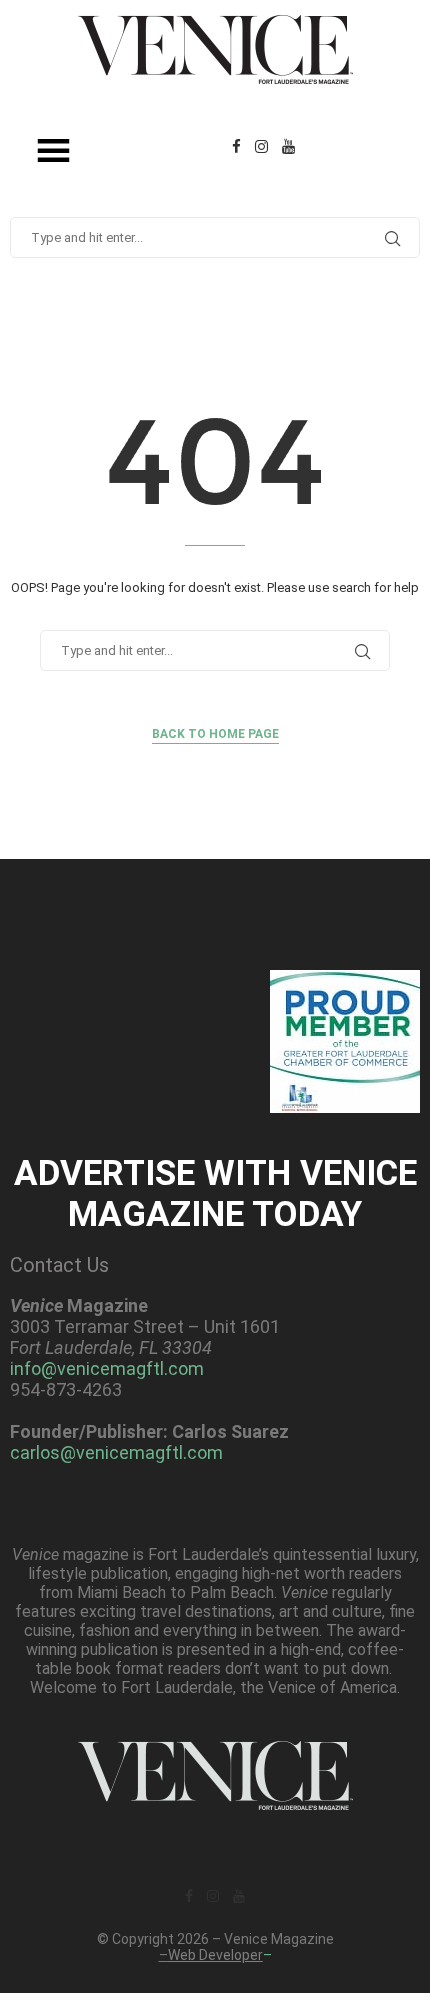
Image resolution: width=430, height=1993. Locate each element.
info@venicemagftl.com (107, 1368)
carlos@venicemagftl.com (116, 1452)
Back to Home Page (215, 734)
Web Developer (215, 1955)
